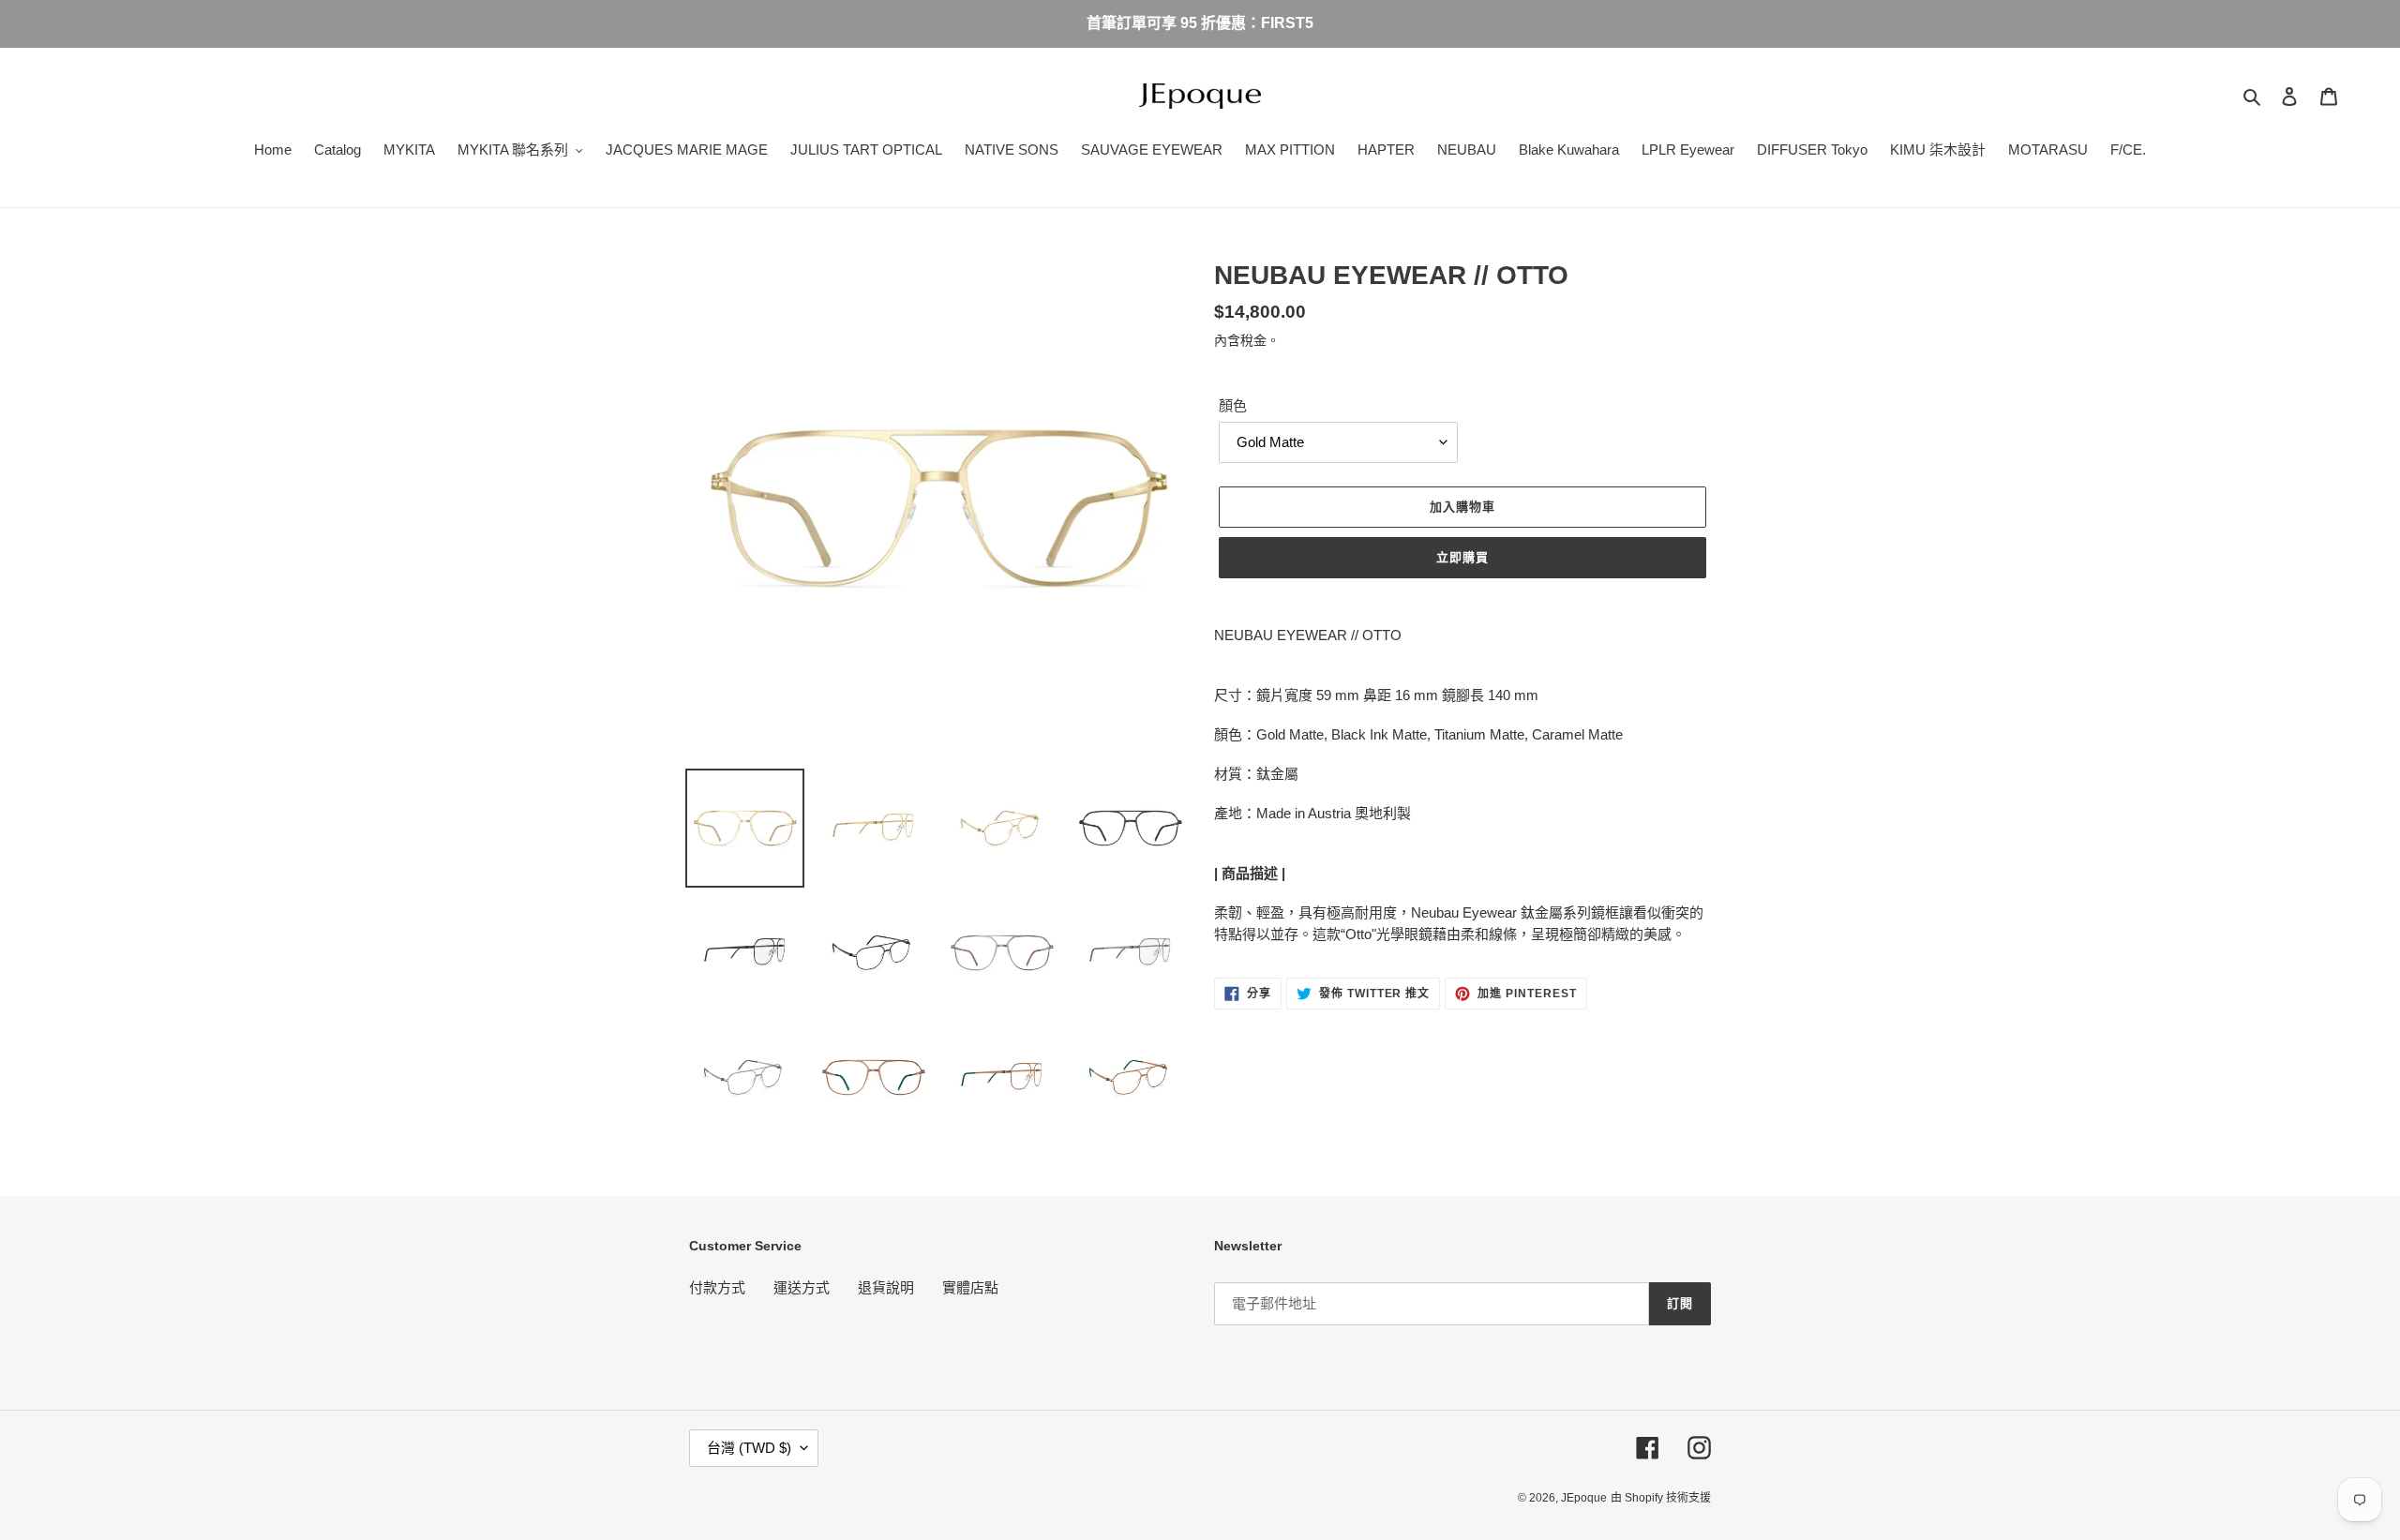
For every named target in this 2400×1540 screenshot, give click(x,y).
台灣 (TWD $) (749, 1448)
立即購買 (1462, 557)
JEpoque (1584, 1498)
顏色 (1233, 405)
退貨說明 (886, 1287)
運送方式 (802, 1287)
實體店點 (970, 1287)
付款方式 (717, 1287)
